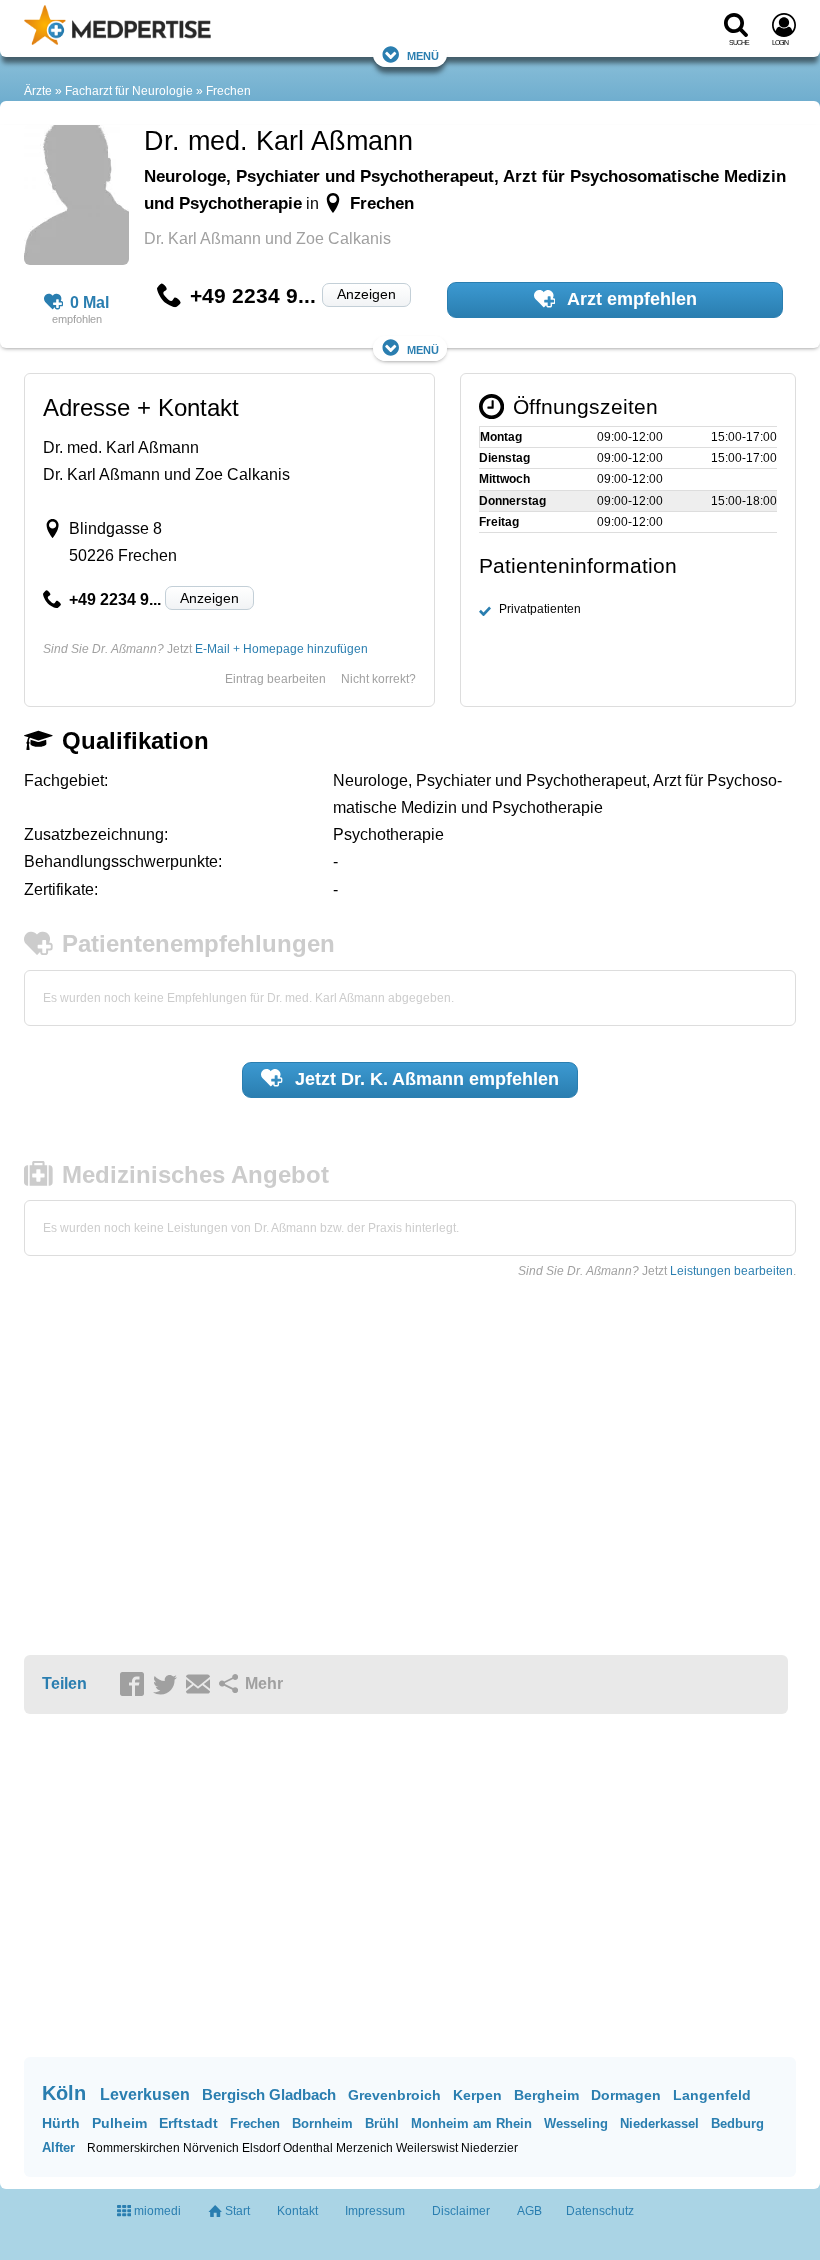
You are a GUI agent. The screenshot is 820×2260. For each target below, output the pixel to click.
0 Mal (89, 302)
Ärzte (38, 91)
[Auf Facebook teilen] (135, 1685)
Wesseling (576, 2123)
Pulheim (119, 2123)
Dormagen (626, 2095)
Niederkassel (659, 2123)
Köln (64, 2093)
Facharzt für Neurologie (129, 91)
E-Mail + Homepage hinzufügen (281, 649)
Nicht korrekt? (378, 679)
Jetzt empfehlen (424, 1079)
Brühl (382, 2123)
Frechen (228, 91)
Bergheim (546, 2095)
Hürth (61, 2123)
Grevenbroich (394, 2095)
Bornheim (322, 2123)
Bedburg (737, 2123)
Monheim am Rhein (471, 2123)
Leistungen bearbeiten (731, 1271)
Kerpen (477, 2095)
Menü (423, 54)
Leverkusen (145, 2094)
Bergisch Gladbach (269, 2094)
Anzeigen (366, 294)
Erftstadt (188, 2123)
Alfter (58, 2147)
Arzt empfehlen (630, 299)
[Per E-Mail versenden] (201, 1685)
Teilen (64, 1683)
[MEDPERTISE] (117, 41)
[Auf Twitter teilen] (168, 1685)
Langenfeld (712, 2095)
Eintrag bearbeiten (275, 679)
